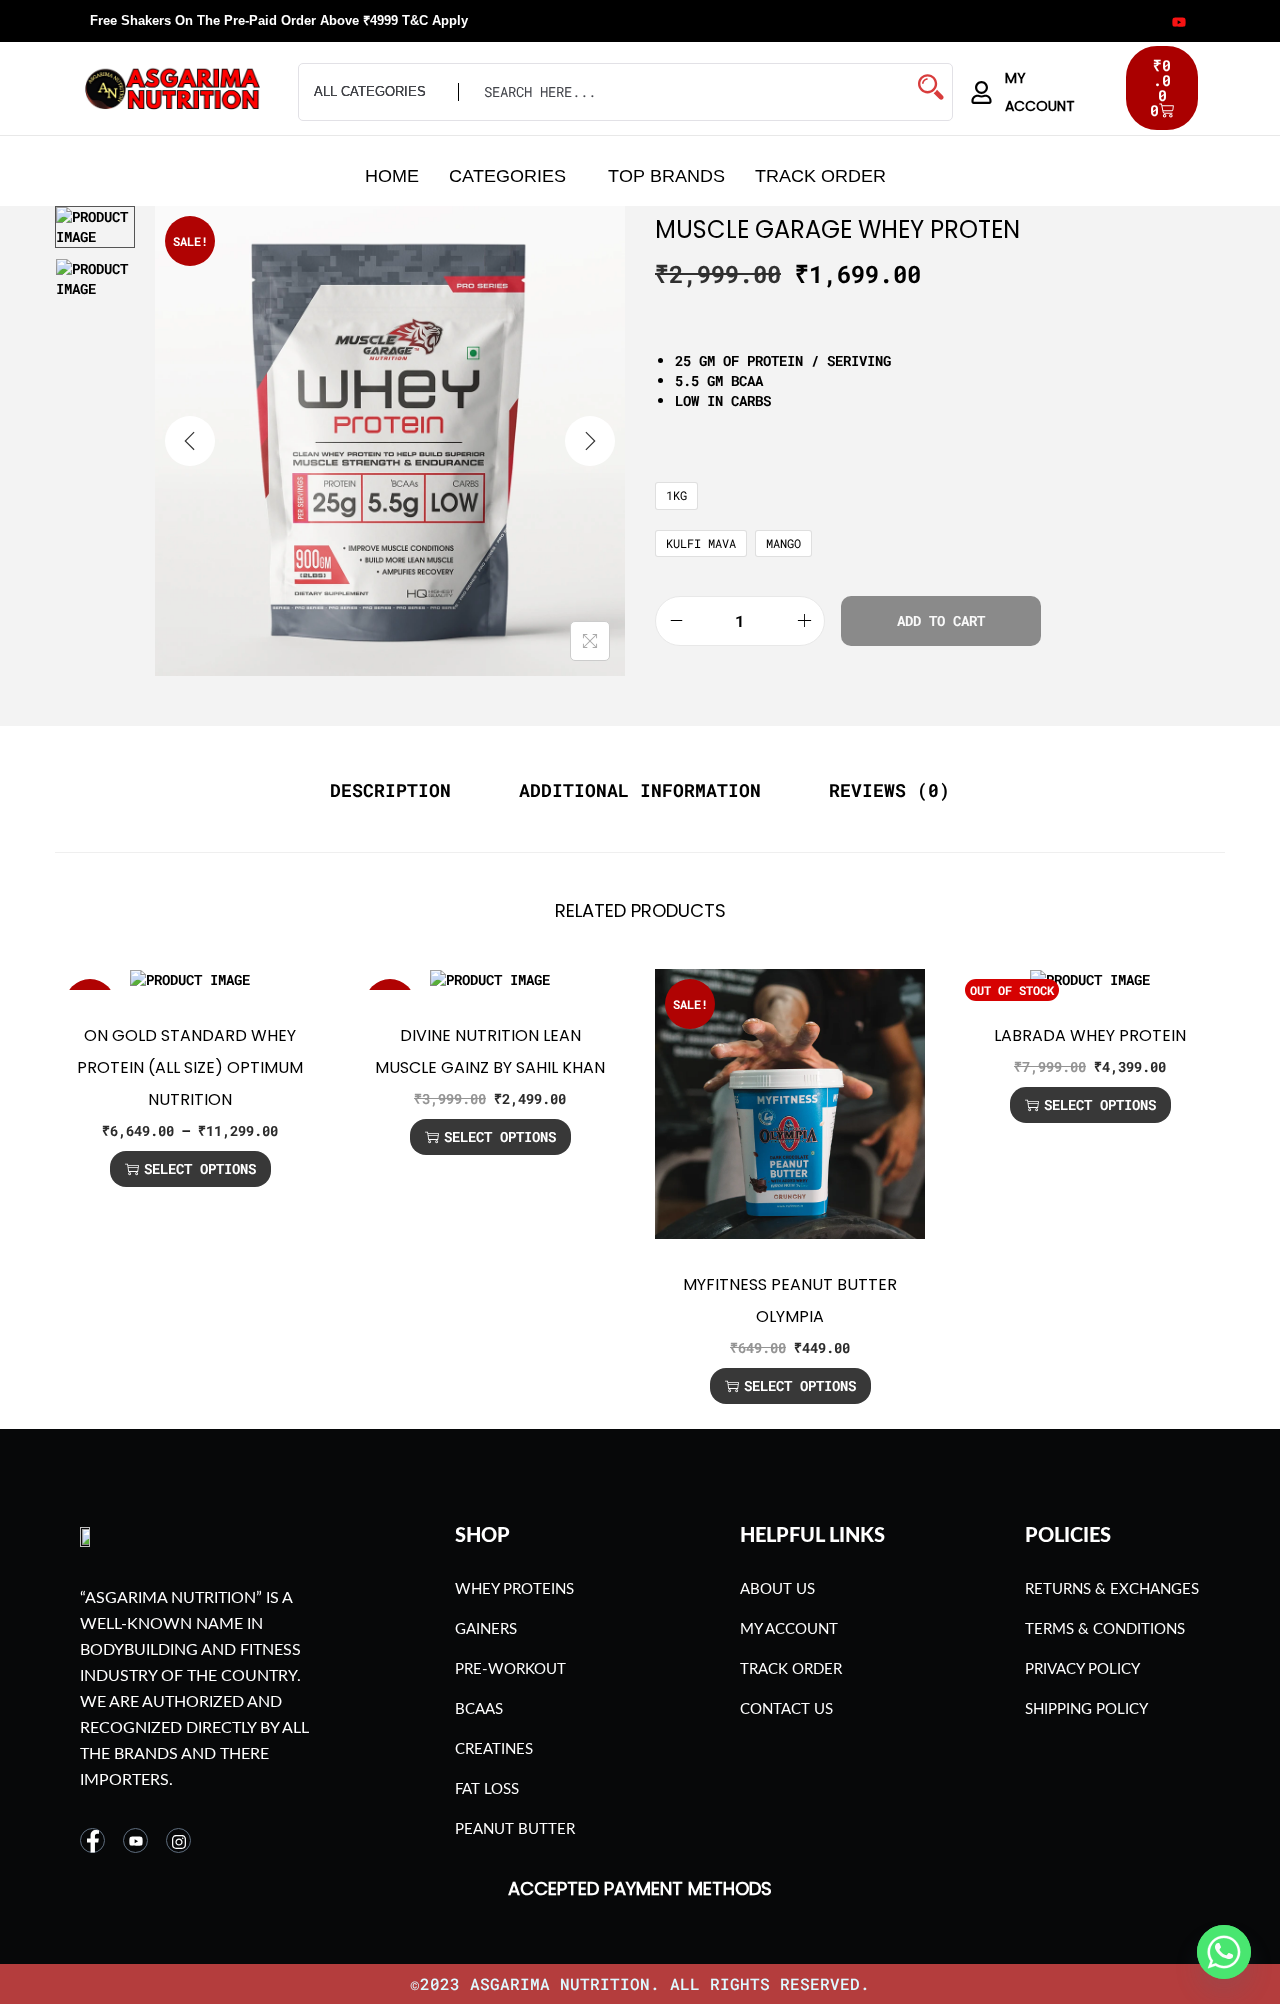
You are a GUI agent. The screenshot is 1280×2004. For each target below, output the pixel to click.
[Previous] (190, 441)
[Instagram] (1117, 21)
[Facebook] (1056, 21)
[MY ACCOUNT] (981, 92)
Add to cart (941, 620)
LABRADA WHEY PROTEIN (1090, 1035)
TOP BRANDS (666, 176)
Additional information (640, 790)
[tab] (390, 790)
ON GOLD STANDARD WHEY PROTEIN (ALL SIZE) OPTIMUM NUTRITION (190, 1067)
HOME (392, 176)
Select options (200, 1168)
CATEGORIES (507, 176)
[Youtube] (1178, 21)
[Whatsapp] (1224, 1952)
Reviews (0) (889, 790)
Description (390, 790)
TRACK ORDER (820, 176)
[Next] (590, 441)
